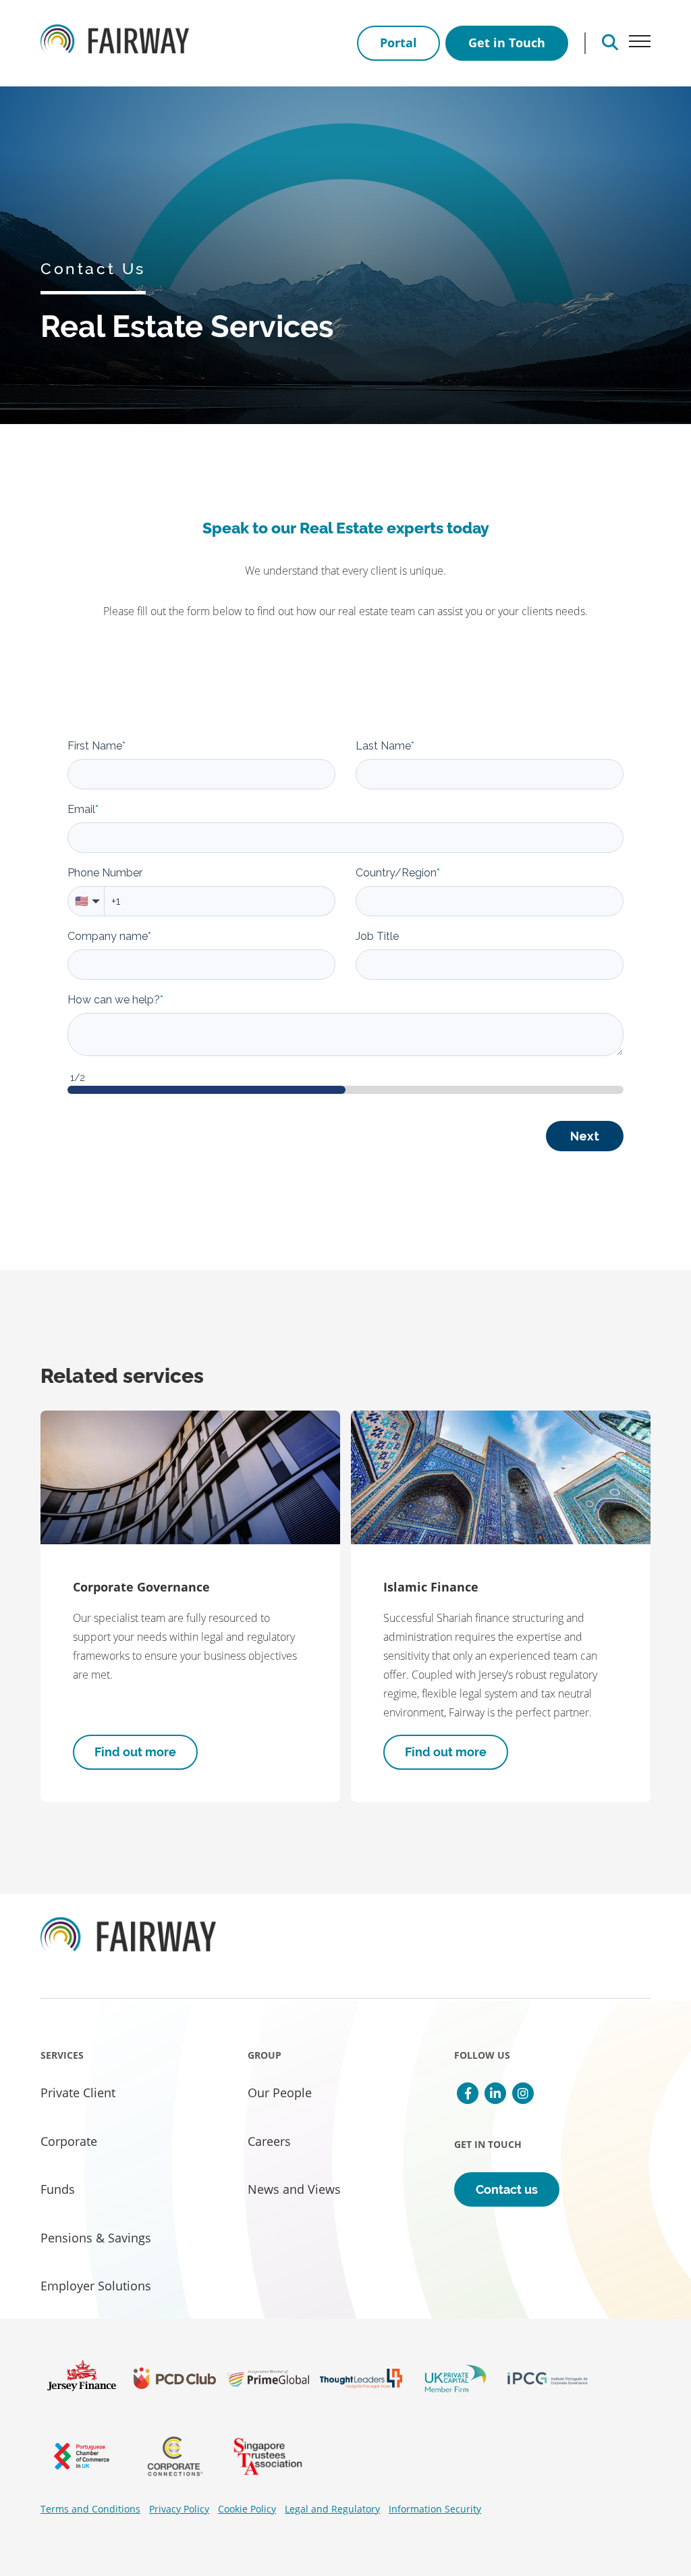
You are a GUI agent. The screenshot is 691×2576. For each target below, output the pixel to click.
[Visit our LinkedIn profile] (495, 2093)
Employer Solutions (96, 2286)
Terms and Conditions (90, 2509)
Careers (269, 2141)
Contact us (507, 2189)
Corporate (69, 2141)
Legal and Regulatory (332, 2509)
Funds (58, 2189)
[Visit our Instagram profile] (523, 2093)
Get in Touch (507, 43)
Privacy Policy (179, 2509)
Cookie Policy (247, 2509)
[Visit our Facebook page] (468, 2093)
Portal (398, 43)
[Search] (610, 43)
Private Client (78, 2093)
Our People (280, 2093)
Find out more (135, 1752)
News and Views (294, 2189)
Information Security (435, 2509)
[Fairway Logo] (115, 43)
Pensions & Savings (96, 2238)
